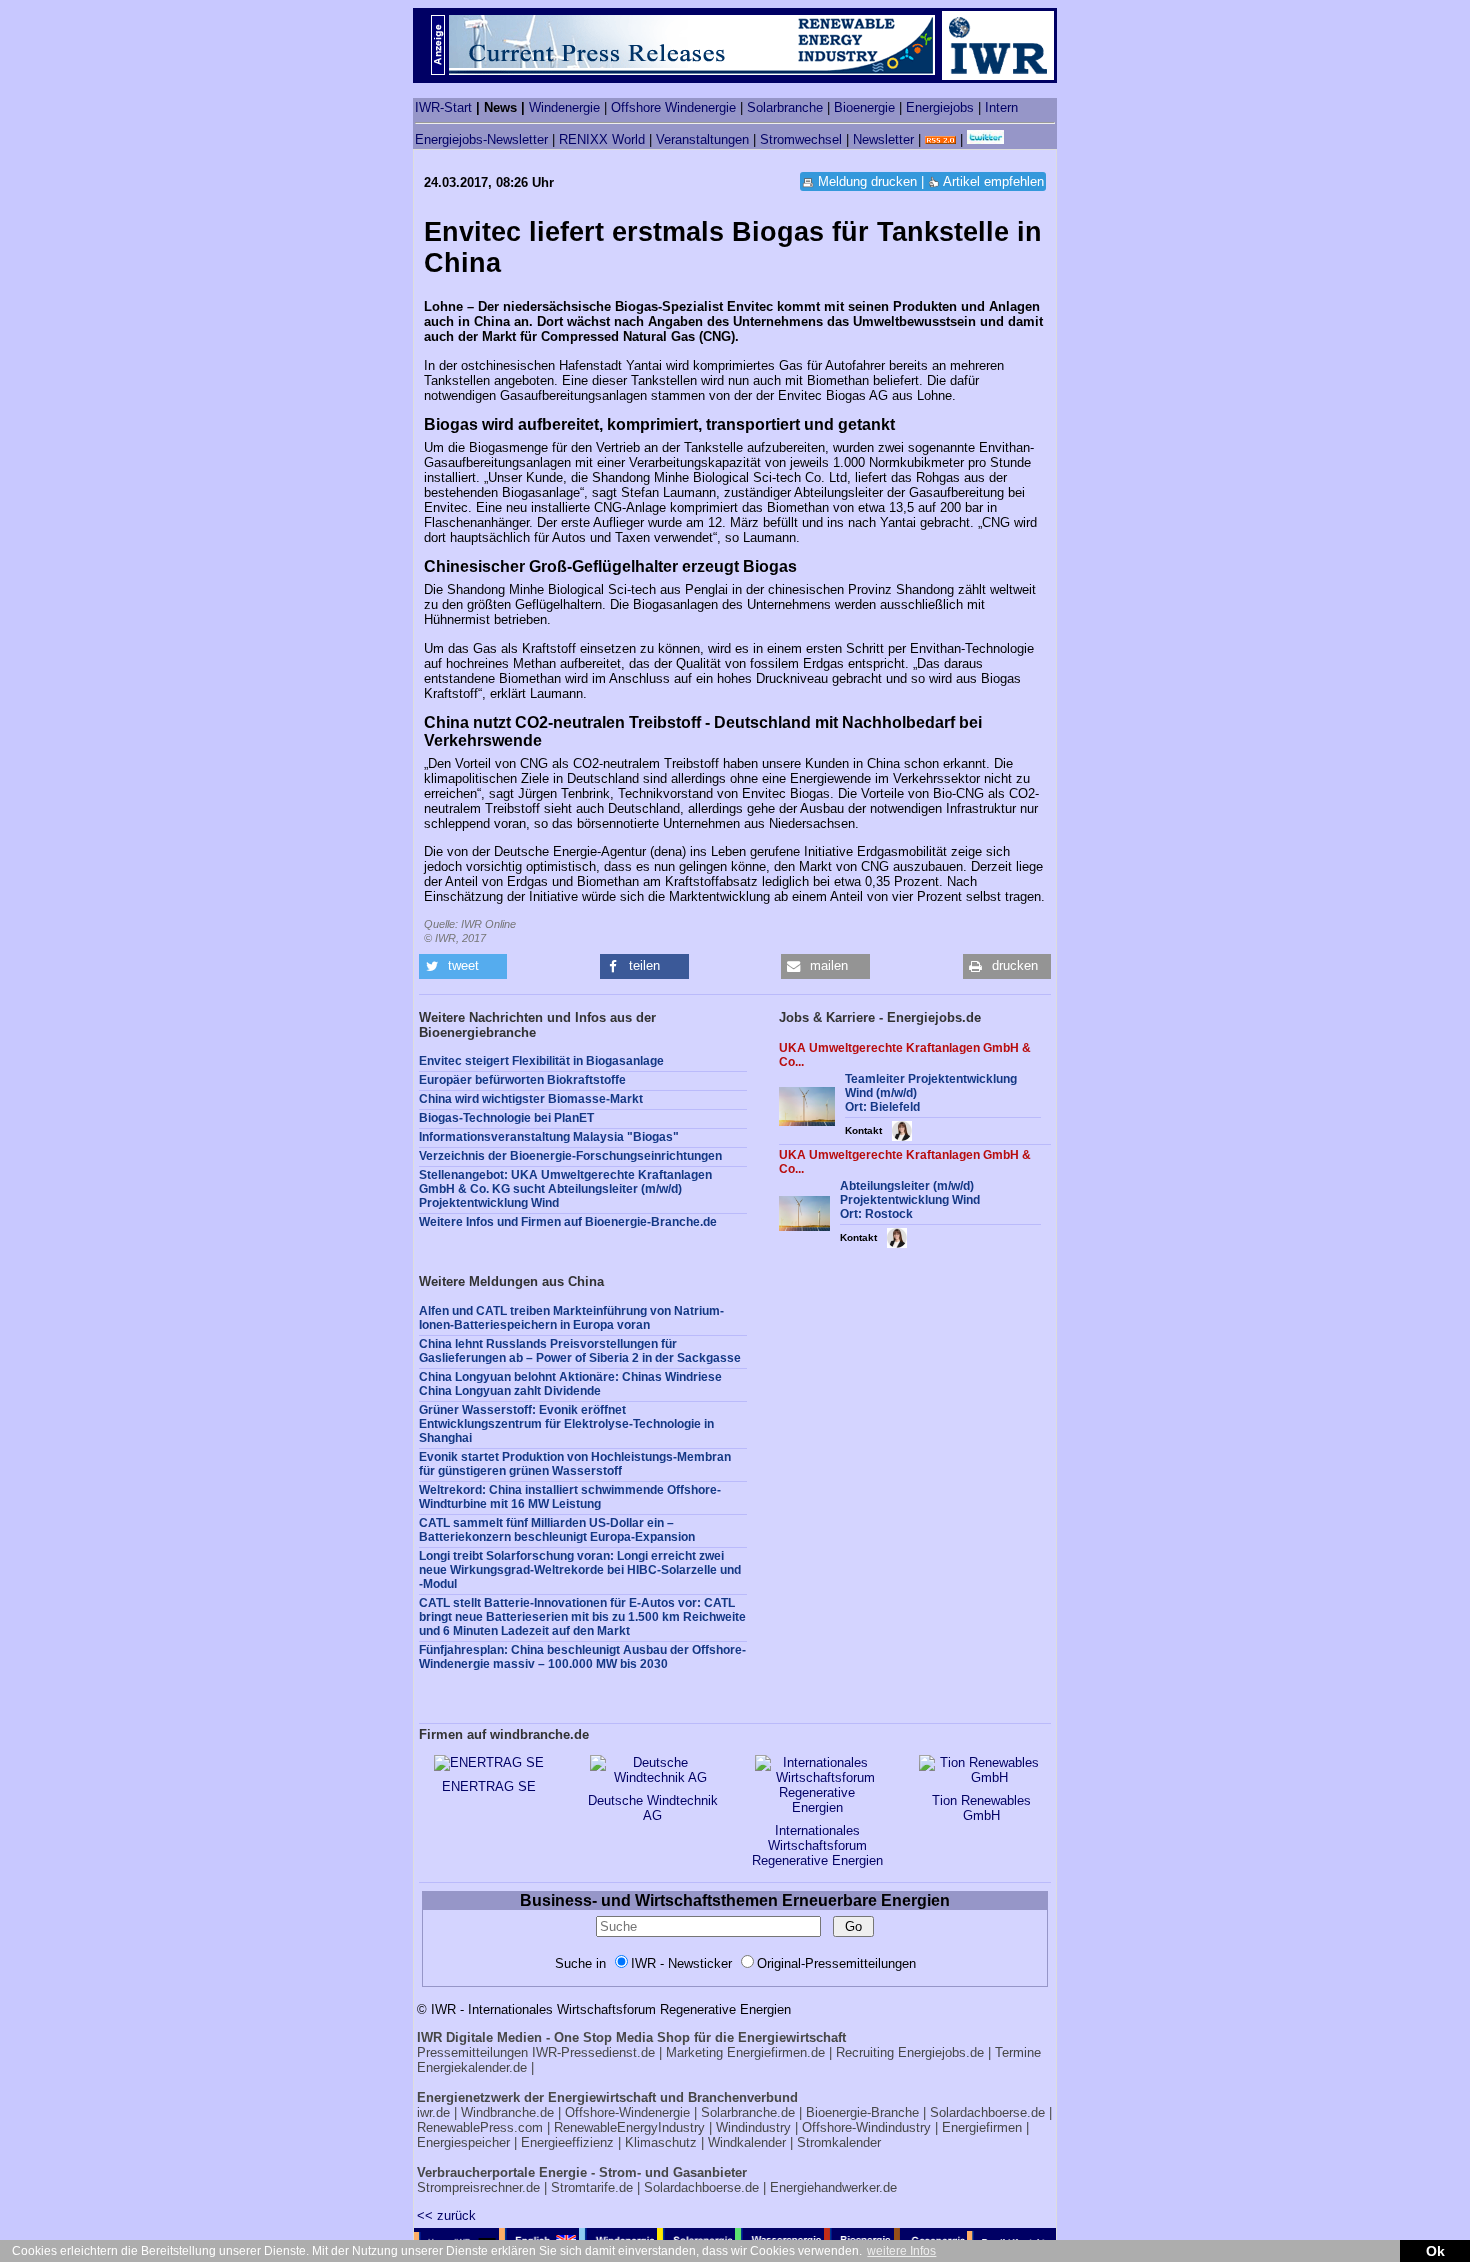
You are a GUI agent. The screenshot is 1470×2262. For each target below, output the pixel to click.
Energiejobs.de (941, 2052)
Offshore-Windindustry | (870, 2127)
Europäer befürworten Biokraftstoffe (522, 1080)
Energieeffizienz (567, 2142)
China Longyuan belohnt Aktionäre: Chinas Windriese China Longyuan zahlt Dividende (570, 1384)
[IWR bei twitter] (985, 139)
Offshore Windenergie (673, 107)
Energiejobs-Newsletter (481, 139)
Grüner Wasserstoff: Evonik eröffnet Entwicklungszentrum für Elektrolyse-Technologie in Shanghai (566, 1424)
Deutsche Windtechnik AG (653, 1808)
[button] (463, 966)
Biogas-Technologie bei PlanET (506, 1118)
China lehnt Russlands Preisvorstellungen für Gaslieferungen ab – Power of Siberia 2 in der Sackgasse (580, 1351)
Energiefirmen (982, 2127)
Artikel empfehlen (993, 181)
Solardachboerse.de (987, 2112)
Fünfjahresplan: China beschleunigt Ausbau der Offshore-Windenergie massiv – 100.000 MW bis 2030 (582, 1657)
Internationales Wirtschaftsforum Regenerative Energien (817, 1845)
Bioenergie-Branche (862, 2112)
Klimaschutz (661, 2142)
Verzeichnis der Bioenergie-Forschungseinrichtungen (570, 1156)
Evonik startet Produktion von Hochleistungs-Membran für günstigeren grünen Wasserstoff (575, 1464)
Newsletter (883, 139)
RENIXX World (602, 139)
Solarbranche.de (748, 2112)
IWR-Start (443, 107)
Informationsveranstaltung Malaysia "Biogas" (549, 1137)
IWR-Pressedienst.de (593, 2052)
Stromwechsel (801, 139)
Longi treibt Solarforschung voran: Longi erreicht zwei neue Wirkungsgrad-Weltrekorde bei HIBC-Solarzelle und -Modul (580, 1570)
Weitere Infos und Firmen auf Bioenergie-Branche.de (568, 1222)
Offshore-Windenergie (627, 2112)
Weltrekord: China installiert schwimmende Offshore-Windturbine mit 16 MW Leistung (570, 1497)
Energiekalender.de (472, 2067)
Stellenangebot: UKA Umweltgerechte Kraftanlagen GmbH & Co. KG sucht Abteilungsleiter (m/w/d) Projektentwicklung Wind (565, 1189)
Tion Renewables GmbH (981, 1808)
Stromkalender (839, 2142)
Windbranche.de (507, 2112)
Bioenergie (864, 107)
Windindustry (753, 2127)
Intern (1001, 107)
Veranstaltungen (702, 139)
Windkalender (747, 2142)
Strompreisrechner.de (478, 2187)
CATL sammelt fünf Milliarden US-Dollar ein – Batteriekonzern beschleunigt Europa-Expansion (557, 1530)
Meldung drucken (867, 181)
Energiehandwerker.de (833, 2187)
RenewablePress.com (480, 2127)
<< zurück (446, 2215)
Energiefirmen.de (776, 2052)
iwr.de (433, 2112)
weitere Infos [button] (901, 2251)
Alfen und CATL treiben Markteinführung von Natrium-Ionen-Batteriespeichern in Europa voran (571, 1318)
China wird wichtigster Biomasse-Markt (531, 1099)
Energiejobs (940, 107)
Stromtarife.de (592, 2187)
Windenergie (564, 107)
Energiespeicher (463, 2142)
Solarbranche (785, 107)
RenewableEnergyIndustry (629, 2127)
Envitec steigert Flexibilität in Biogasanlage (541, 1061)
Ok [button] (1435, 2251)
